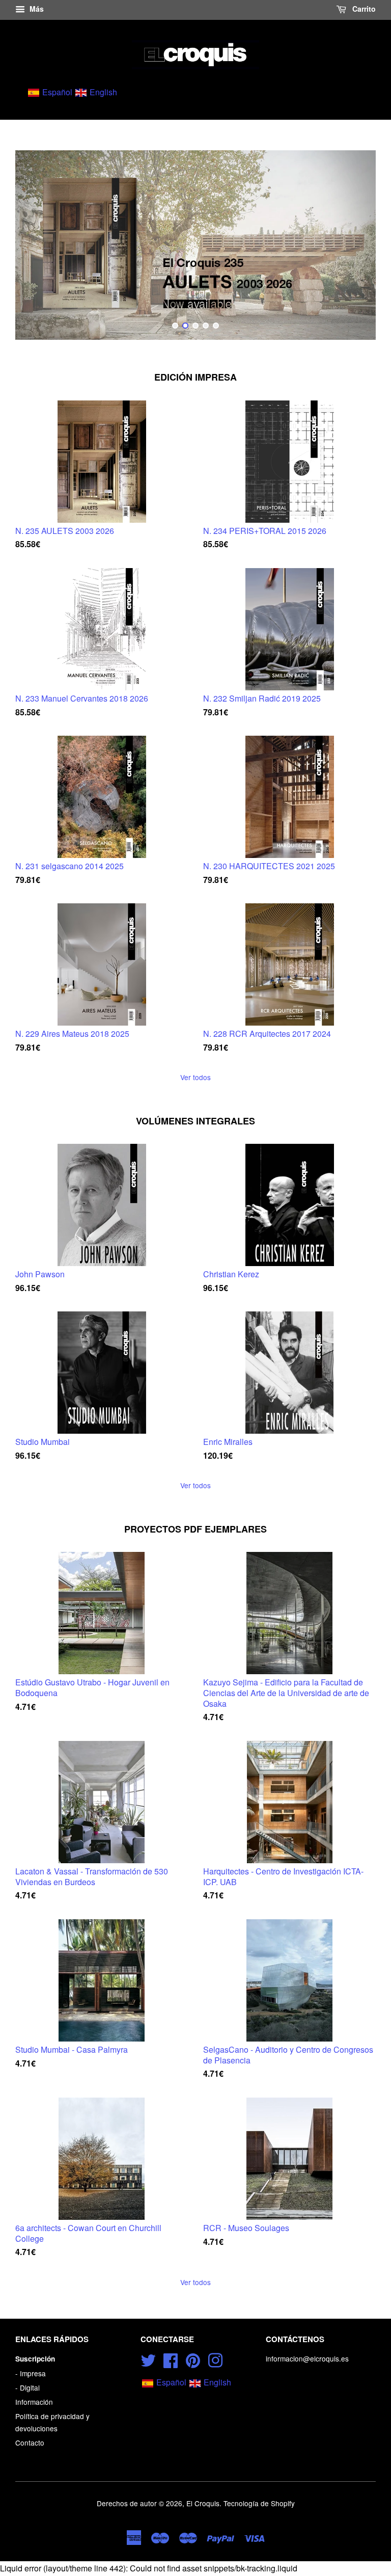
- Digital (27, 2387)
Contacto (30, 2443)
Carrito (363, 9)
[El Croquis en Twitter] (148, 2359)
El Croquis (203, 2503)
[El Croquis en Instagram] (215, 2359)
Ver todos (195, 1077)
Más (36, 9)
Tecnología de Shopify (259, 2503)
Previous (37, 245)
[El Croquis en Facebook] (171, 2359)
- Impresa (31, 2373)
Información (34, 2402)
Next (354, 245)
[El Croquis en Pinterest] (193, 2359)
